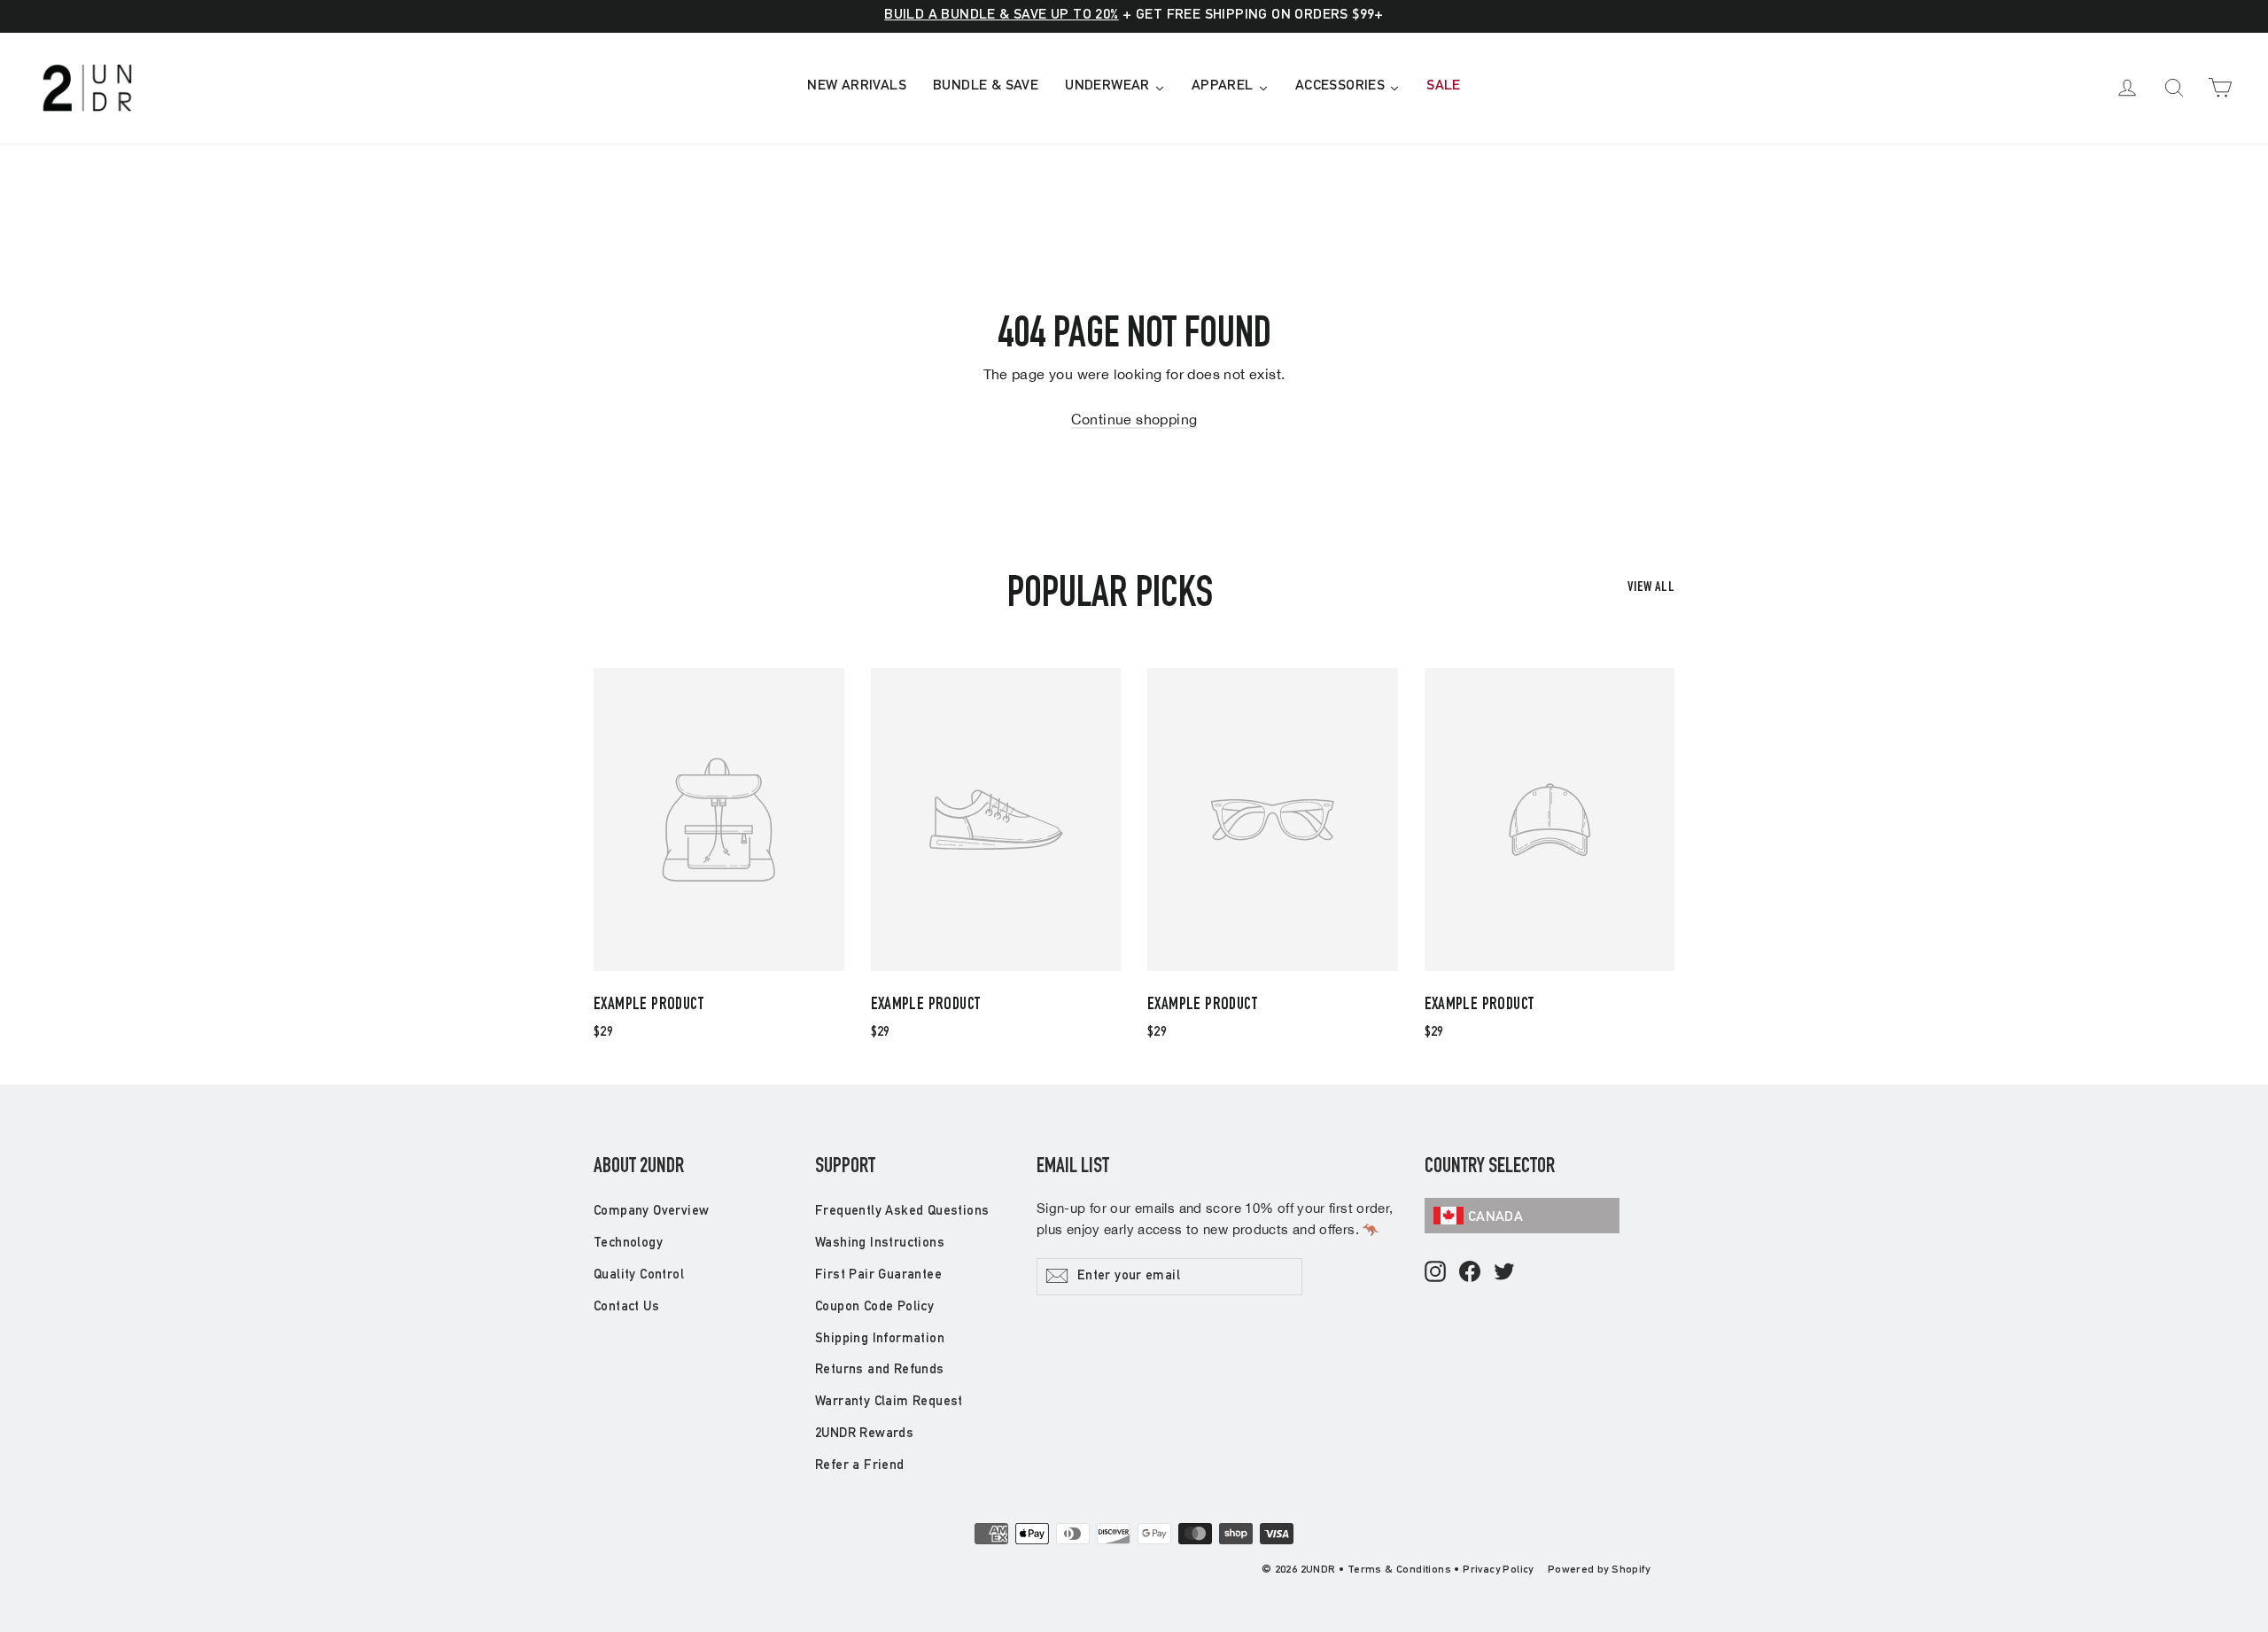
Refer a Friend (860, 1466)
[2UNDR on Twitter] (1504, 1273)
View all (1651, 588)
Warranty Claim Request (889, 1402)
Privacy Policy (1498, 1570)
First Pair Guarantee (878, 1275)
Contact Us (626, 1307)
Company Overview (651, 1212)
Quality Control (639, 1275)
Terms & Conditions (1399, 1570)
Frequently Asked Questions (902, 1212)
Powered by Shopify (1599, 1570)
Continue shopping (1134, 419)
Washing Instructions (880, 1243)
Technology (628, 1243)
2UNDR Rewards (864, 1434)
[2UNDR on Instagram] (1435, 1273)
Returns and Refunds (880, 1370)
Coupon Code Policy (874, 1307)
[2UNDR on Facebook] (1470, 1273)
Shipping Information (880, 1339)
